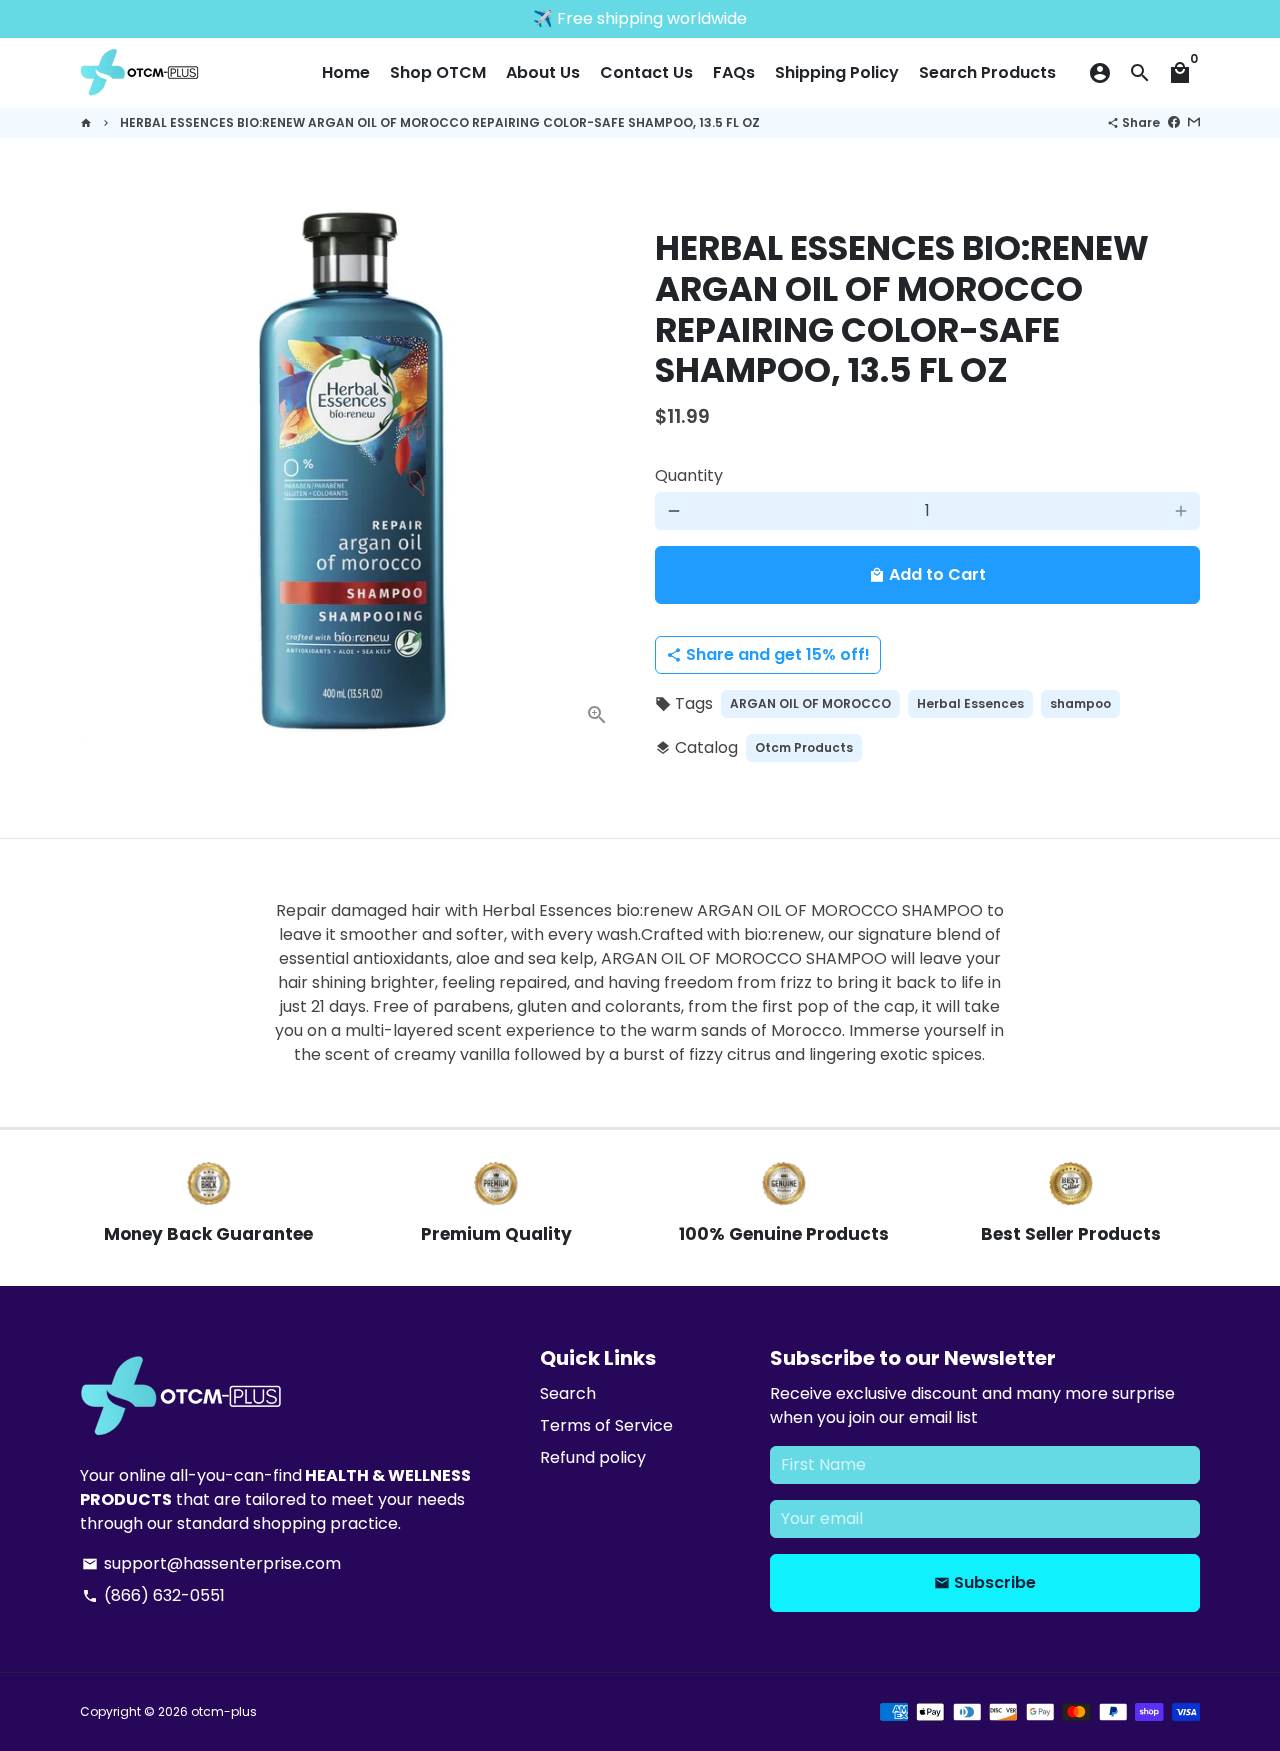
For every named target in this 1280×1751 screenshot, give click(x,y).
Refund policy (593, 1457)
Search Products (987, 72)
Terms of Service (606, 1425)
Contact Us (646, 72)
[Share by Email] (1194, 122)
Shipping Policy (837, 72)
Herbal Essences (970, 703)
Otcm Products (804, 747)
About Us (543, 72)
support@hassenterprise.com (211, 1563)
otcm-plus (224, 1711)
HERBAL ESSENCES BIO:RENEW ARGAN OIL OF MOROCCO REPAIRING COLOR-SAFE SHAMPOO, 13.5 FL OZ (440, 122)
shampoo (1080, 703)
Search (568, 1393)
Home (346, 72)
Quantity (689, 475)
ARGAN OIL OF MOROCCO (810, 703)
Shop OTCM (438, 72)
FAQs (734, 72)
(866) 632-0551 (153, 1595)
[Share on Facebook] (1174, 122)
